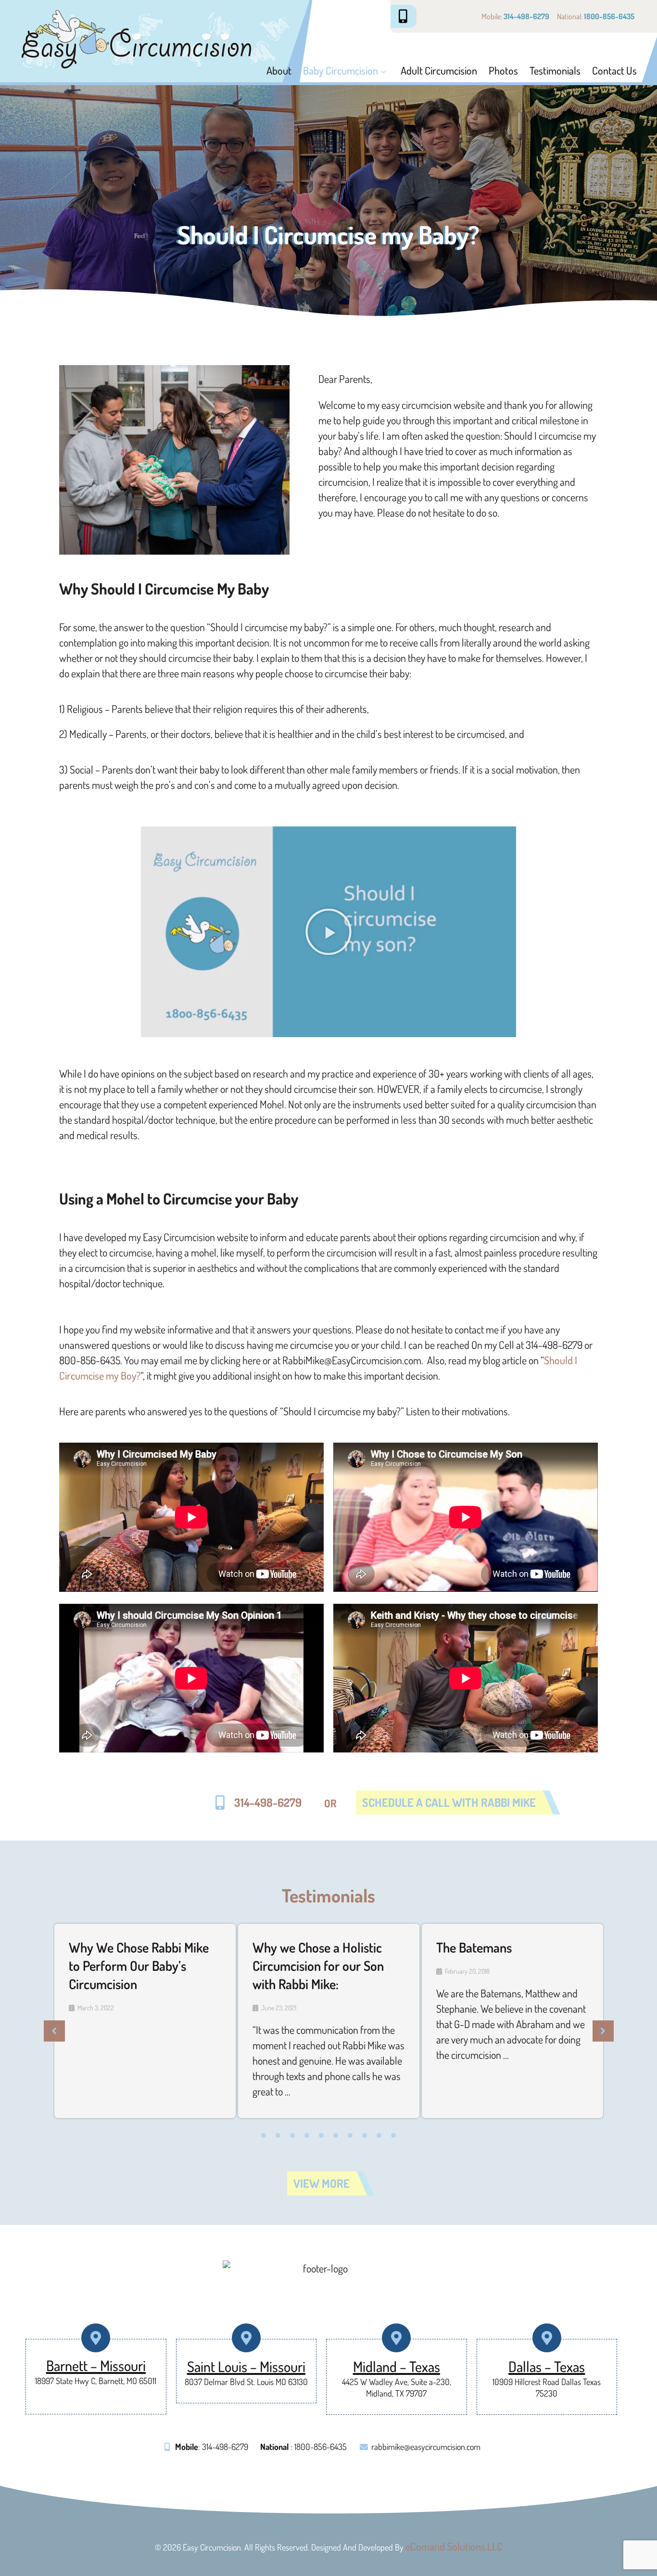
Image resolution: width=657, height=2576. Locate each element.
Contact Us (614, 70)
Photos (503, 70)
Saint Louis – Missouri (246, 2366)
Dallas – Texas (547, 2366)
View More (322, 2183)
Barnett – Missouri (96, 2365)
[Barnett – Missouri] (96, 2338)
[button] (328, 932)
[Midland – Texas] (397, 2338)
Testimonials (555, 70)
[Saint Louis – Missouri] (246, 2338)
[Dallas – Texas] (547, 2338)
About (279, 70)
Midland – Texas (397, 2366)
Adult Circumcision (439, 70)
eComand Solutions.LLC (454, 2546)
